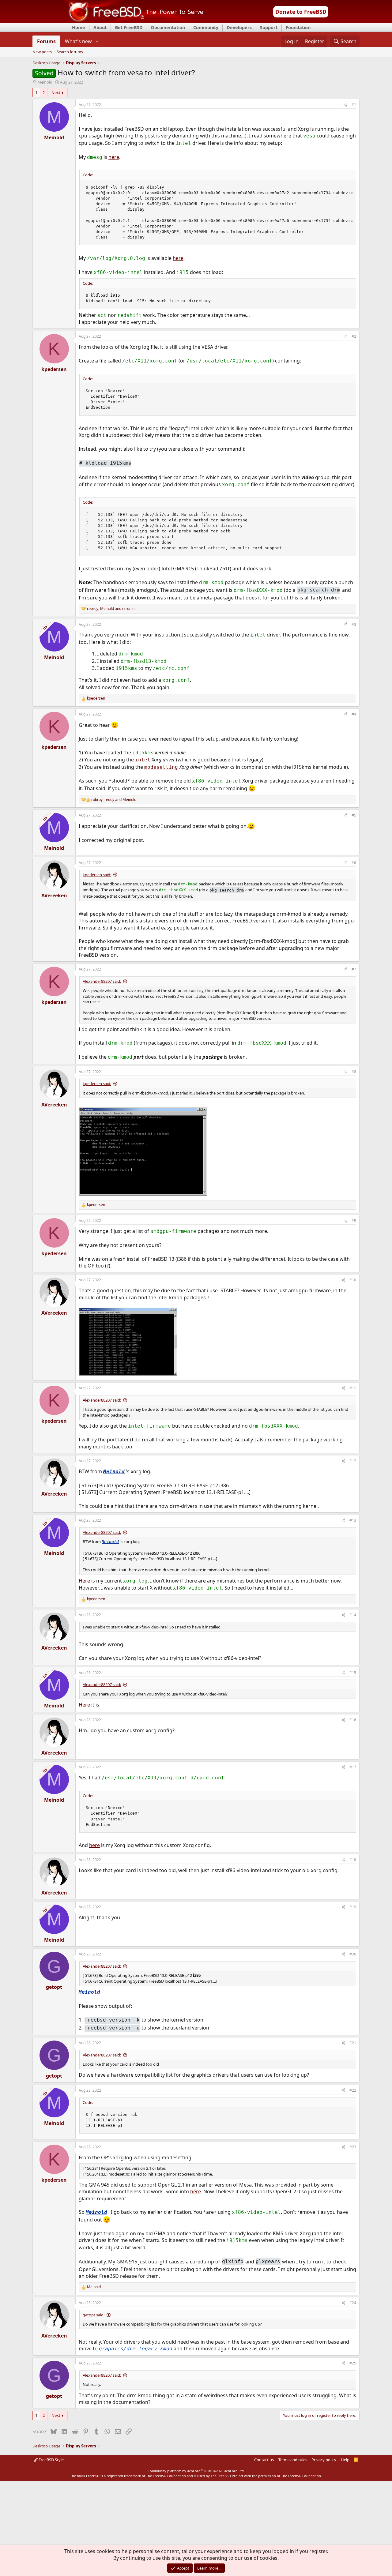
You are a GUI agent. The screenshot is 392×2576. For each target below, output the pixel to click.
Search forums (70, 52)
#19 (353, 1907)
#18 (353, 1860)
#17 (353, 1767)
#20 (353, 1954)
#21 (353, 2043)
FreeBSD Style (51, 2460)
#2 (354, 336)
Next (56, 92)
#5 (354, 815)
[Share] (345, 105)
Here (84, 1581)
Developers (239, 27)
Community (206, 27)
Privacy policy (324, 2460)
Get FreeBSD (129, 27)
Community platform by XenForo (196, 2471)
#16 (353, 1720)
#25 (353, 2363)
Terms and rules (293, 2460)
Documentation (168, 27)
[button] (97, 41)
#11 (353, 1388)
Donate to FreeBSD (301, 12)
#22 (353, 2090)
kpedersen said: (97, 875)
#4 (354, 714)
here (114, 157)
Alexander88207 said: (102, 981)
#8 (354, 1072)
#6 (354, 863)
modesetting (161, 767)
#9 (354, 1220)
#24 (353, 2303)
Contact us (264, 2460)
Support (269, 27)
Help (345, 2460)
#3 (354, 624)
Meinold (45, 82)
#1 (354, 105)
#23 (353, 2147)
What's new (78, 41)
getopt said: (94, 2315)
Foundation (298, 27)
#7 (354, 969)
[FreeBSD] (134, 21)
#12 (353, 1461)
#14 (353, 1615)
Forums (46, 41)
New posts (42, 52)
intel (143, 760)
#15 (353, 1673)
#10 (353, 1280)
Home (79, 27)
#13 (353, 1520)
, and (111, 609)
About (100, 27)
